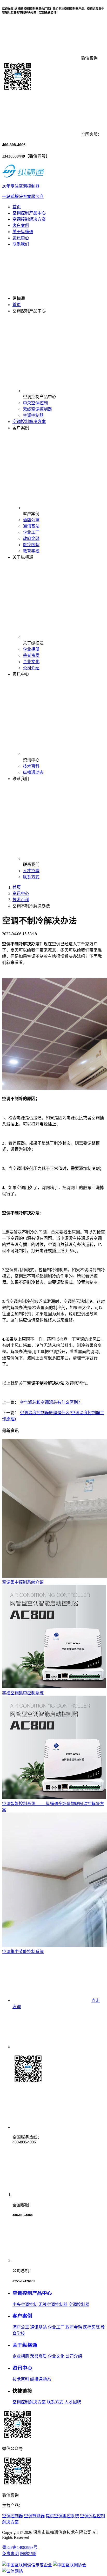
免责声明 (10, 2554)
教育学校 (31, 551)
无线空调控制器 (37, 409)
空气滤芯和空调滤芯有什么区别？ (51, 1402)
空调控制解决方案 (29, 219)
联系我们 (21, 244)
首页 (17, 207)
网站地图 (28, 2554)
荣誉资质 (31, 655)
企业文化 (31, 662)
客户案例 (21, 225)
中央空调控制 (35, 403)
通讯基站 (31, 526)
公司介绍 (31, 668)
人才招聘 (31, 871)
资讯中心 (21, 238)
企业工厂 (31, 532)
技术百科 (31, 766)
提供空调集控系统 (62, 2516)
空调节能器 (34, 2516)
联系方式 (31, 877)
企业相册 (31, 649)
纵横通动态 (33, 772)
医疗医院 (31, 545)
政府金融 (31, 539)
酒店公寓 (31, 520)
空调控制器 (33, 415)
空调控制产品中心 (29, 213)
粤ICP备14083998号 (20, 2547)
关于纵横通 (23, 232)
